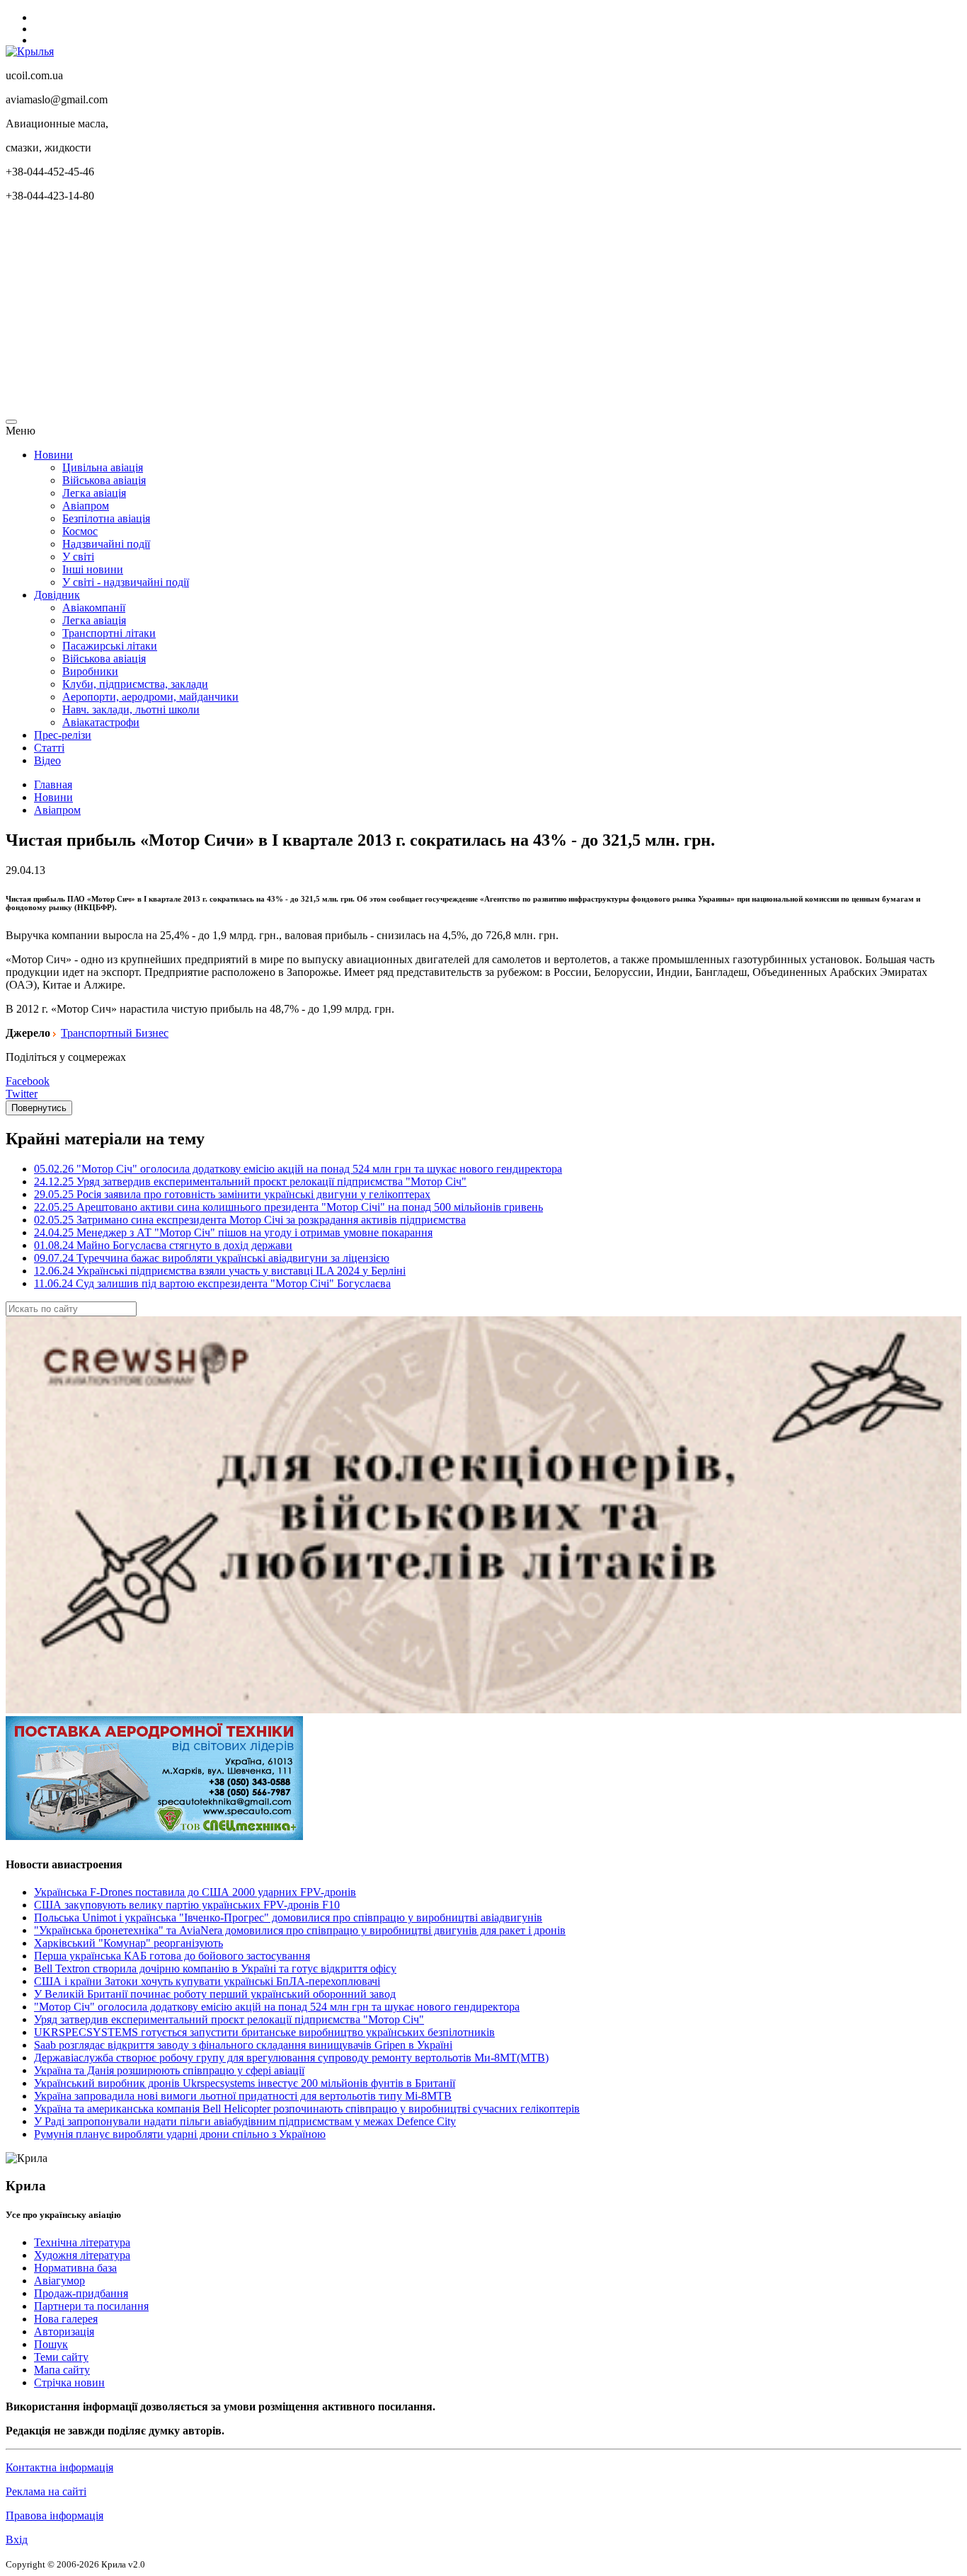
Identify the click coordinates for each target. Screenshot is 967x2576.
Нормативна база (75, 2268)
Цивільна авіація (103, 467)
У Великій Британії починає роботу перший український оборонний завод (215, 1994)
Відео (47, 760)
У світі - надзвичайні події (126, 582)
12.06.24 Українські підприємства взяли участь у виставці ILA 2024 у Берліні (220, 1271)
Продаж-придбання (81, 2293)
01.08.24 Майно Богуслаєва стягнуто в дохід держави (163, 1245)
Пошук (51, 2344)
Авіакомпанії (94, 608)
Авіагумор (59, 2281)
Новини (53, 455)
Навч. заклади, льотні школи (131, 709)
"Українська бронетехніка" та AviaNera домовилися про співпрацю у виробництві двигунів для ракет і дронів (300, 1930)
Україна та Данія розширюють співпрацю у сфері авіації (169, 2070)
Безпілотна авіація (106, 518)
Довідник (57, 595)
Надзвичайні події (106, 544)
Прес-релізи (63, 735)
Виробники (90, 671)
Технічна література (82, 2242)
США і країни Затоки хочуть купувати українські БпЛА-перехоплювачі (207, 1981)
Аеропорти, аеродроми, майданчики (150, 697)
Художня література (82, 2255)
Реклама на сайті (46, 2491)
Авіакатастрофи (101, 722)
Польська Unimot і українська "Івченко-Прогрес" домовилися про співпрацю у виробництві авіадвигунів (288, 1917)
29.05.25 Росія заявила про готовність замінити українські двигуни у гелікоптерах (232, 1194)
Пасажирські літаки (110, 646)
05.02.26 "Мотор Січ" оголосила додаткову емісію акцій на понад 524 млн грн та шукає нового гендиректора (298, 1169)
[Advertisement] (430, 313)
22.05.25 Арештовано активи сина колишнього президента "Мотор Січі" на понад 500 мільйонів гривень (288, 1207)
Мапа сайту (62, 2370)
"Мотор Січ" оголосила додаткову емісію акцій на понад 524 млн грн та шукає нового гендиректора (277, 2007)
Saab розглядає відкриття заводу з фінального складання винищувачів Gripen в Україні (243, 2045)
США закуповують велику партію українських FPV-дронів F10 (187, 1905)
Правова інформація (55, 2515)
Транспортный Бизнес (115, 1033)
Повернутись (39, 1108)
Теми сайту (61, 2357)
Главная (53, 784)
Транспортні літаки (109, 633)
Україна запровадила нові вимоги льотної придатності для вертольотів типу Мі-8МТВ (243, 2096)
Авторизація (64, 2331)
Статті (49, 748)
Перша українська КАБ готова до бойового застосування (172, 1956)
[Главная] (30, 51)
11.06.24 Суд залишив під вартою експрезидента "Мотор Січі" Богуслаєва (212, 1283)
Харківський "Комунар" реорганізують (128, 1943)
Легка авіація (94, 493)
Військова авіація (104, 480)
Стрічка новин (69, 2382)
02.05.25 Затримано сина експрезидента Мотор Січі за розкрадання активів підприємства (250, 1220)
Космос (80, 531)
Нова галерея (66, 2319)
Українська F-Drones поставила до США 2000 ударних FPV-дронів (195, 1892)
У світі (78, 557)
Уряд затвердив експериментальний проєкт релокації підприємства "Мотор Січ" (229, 2019)
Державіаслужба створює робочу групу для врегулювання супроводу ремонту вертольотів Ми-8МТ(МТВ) (291, 2058)
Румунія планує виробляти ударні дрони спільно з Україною (180, 2134)
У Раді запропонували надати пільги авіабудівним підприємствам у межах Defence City (245, 2121)
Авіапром (86, 506)
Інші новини (93, 569)
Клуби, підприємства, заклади (135, 684)
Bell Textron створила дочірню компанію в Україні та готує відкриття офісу (215, 1968)
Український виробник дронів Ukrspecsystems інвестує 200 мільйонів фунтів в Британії (245, 2083)
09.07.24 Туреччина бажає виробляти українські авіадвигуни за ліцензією (212, 1258)
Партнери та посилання (91, 2306)
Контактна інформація (59, 2467)
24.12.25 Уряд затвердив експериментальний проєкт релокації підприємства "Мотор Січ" (250, 1181)
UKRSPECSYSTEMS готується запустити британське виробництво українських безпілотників (264, 2032)
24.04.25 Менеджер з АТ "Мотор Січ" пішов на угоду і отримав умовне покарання (233, 1232)
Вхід (17, 2540)
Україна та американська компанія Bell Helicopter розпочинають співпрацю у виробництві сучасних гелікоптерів (307, 2109)
